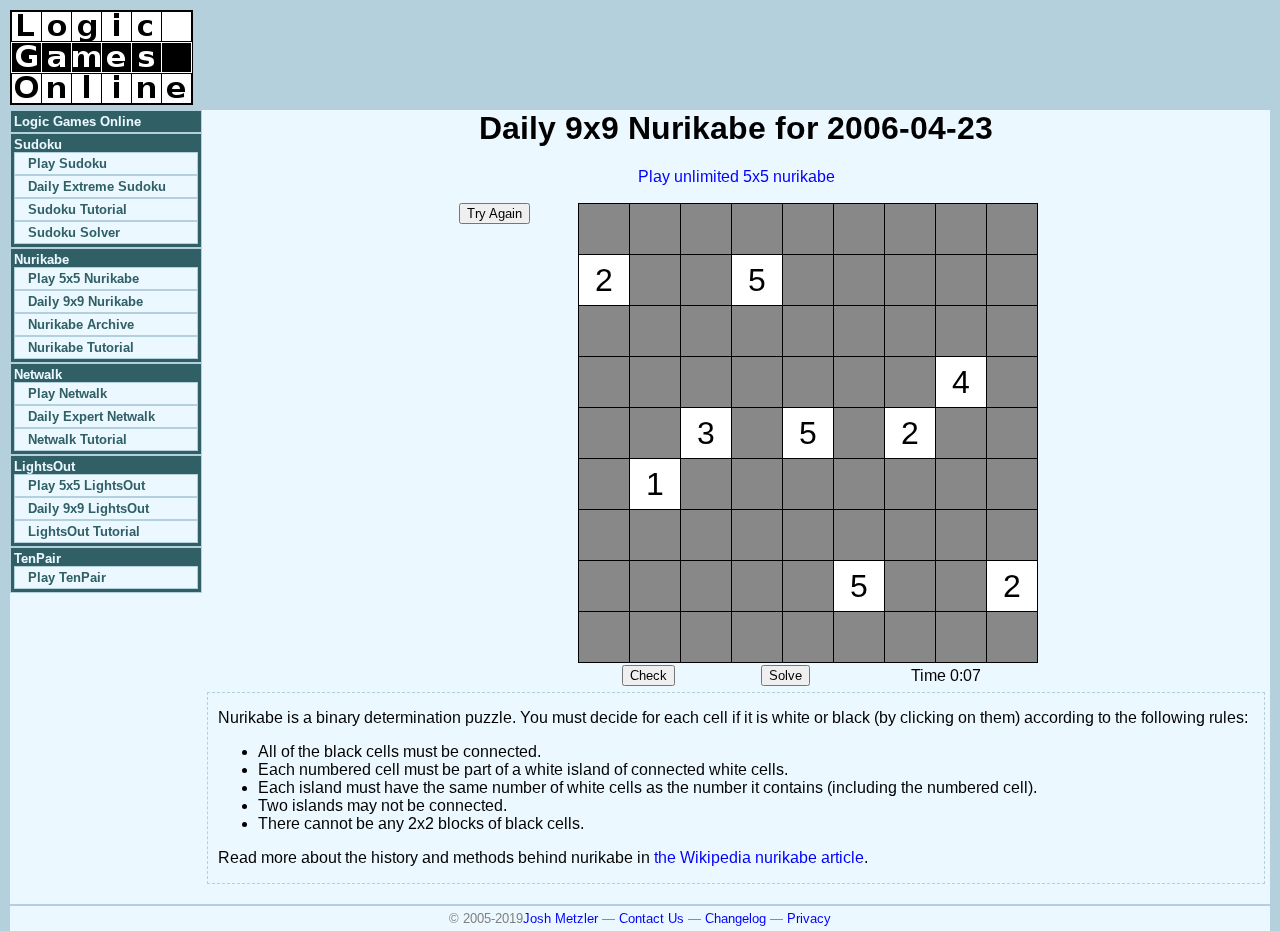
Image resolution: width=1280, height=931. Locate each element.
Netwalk (38, 374)
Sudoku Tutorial (77, 209)
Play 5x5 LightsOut (86, 485)
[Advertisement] (1036, 40)
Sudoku (38, 144)
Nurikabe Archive (81, 324)
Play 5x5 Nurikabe (83, 278)
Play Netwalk (67, 393)
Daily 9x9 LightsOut (88, 508)
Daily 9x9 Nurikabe (85, 301)
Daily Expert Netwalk (91, 416)
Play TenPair (67, 577)
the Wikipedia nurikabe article (759, 857)
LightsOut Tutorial (84, 531)
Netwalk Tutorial (77, 439)
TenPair (37, 558)
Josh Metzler (560, 918)
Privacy (809, 918)
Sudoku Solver (74, 232)
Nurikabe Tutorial (81, 347)
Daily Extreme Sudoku (97, 186)
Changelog (735, 918)
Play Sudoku (67, 163)
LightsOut (44, 466)
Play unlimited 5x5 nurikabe (736, 176)
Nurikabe (41, 259)
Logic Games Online (77, 121)
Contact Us (651, 918)
